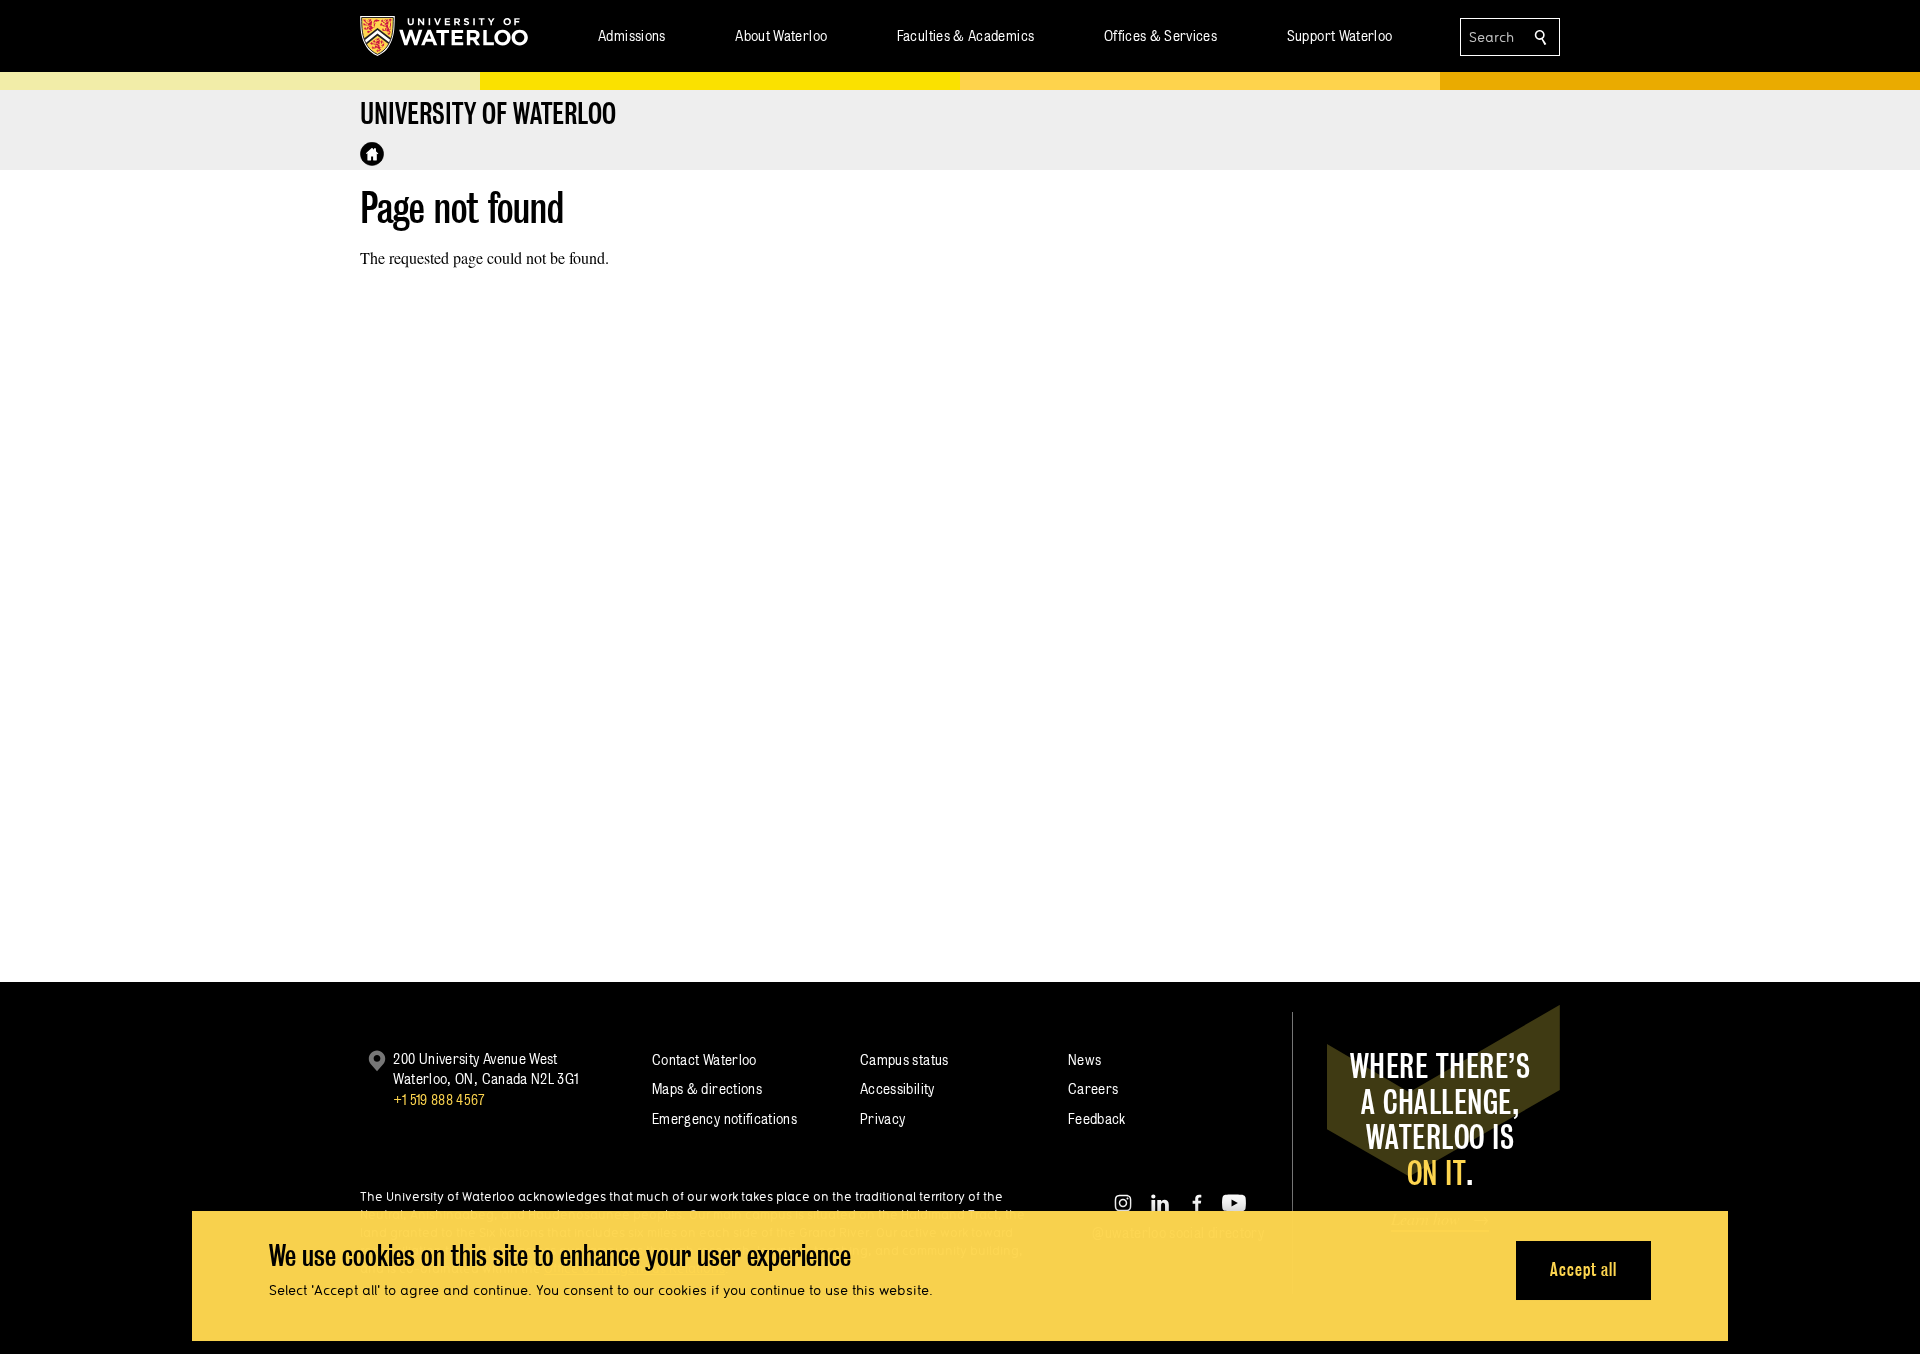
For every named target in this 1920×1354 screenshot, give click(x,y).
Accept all (1583, 1269)
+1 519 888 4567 (439, 1099)
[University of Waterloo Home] (445, 36)
